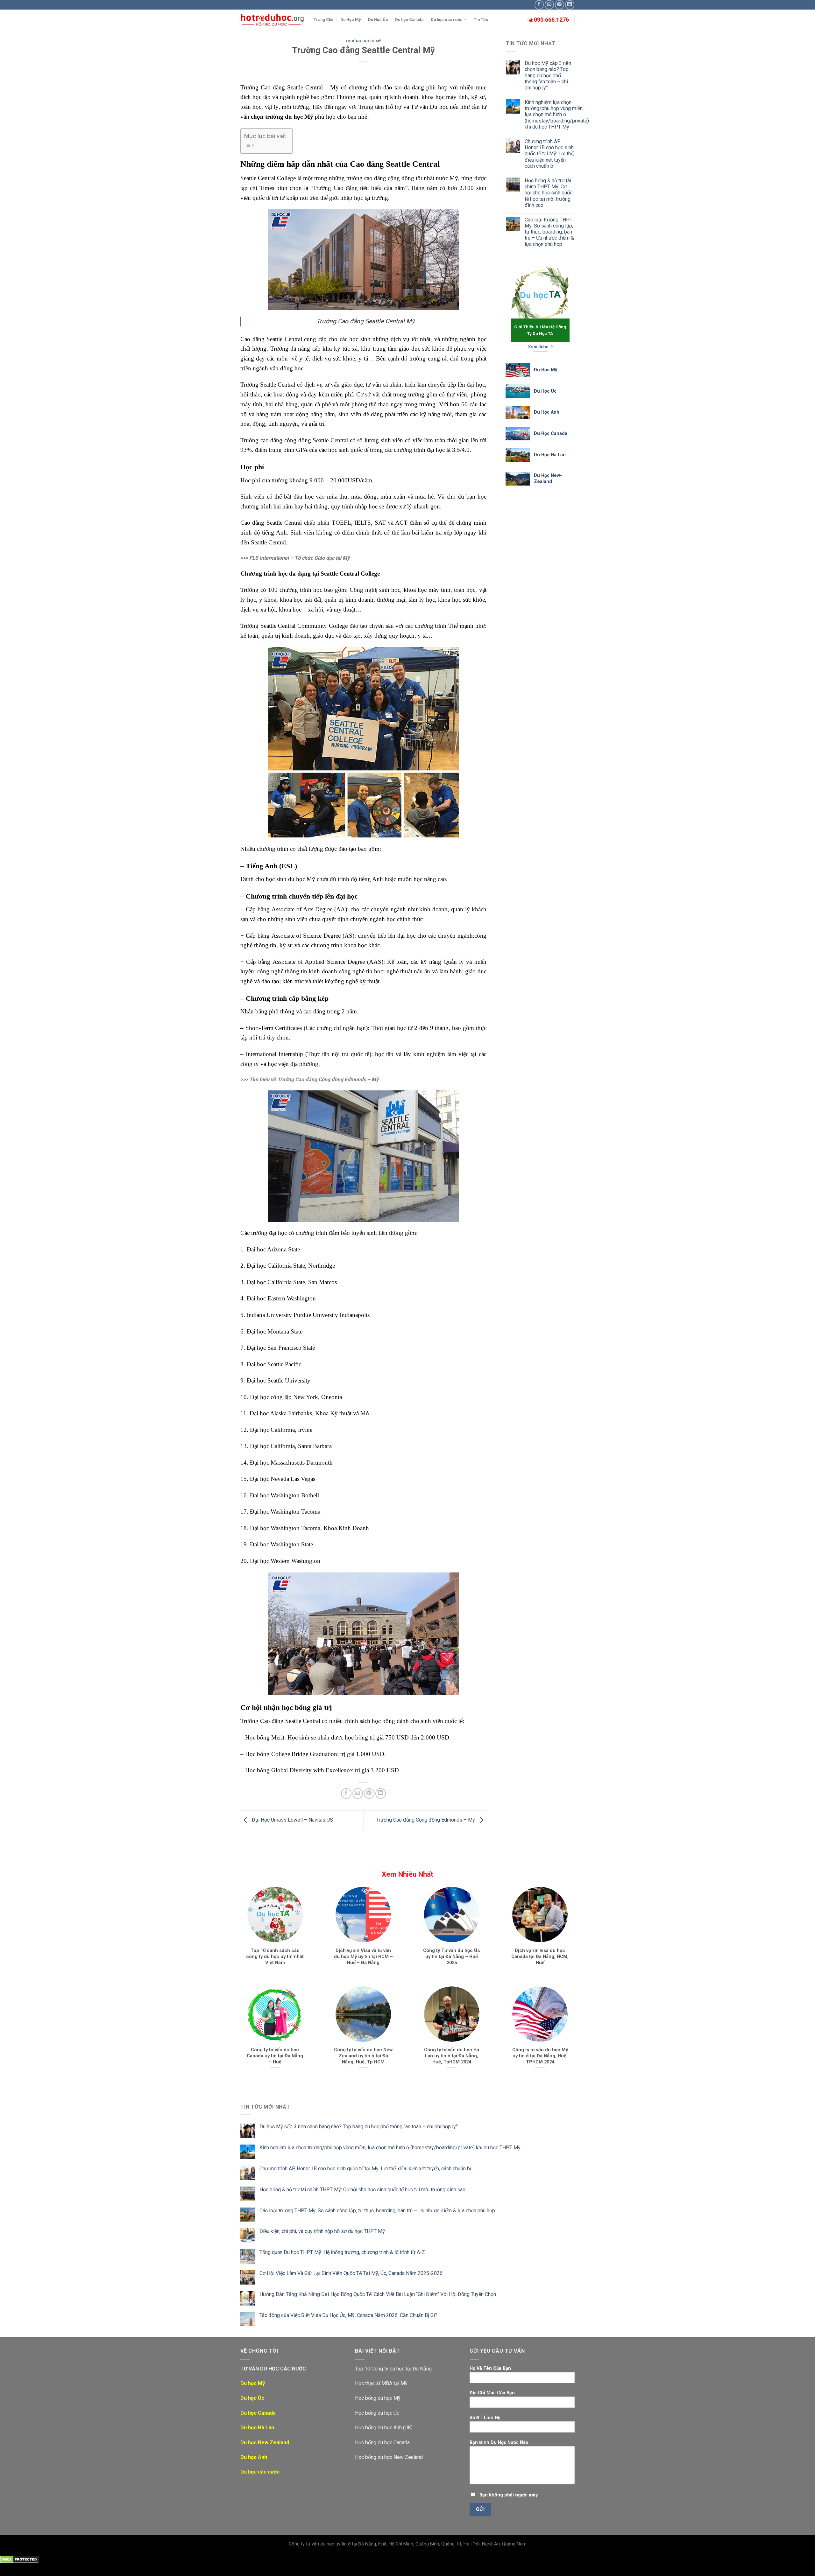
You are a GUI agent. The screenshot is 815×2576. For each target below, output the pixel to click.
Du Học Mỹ (351, 20)
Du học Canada (409, 20)
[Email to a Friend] (358, 1793)
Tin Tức (481, 20)
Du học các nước (447, 20)
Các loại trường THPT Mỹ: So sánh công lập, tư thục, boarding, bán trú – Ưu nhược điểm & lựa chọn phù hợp (549, 232)
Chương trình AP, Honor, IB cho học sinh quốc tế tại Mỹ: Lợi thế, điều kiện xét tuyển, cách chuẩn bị (549, 154)
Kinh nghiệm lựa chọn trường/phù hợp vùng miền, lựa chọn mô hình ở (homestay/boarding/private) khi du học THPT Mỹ (557, 115)
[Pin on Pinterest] (369, 1793)
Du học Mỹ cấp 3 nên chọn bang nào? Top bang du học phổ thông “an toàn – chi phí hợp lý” (548, 75)
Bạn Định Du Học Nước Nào (499, 2443)
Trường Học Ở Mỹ (363, 41)
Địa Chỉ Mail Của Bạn (492, 2393)
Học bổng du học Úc (377, 2413)
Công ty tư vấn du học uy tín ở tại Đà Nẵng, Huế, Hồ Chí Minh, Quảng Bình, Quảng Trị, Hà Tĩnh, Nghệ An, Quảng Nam (408, 2544)
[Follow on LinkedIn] (570, 5)
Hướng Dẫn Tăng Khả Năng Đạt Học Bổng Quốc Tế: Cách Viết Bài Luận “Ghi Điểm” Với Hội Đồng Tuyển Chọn (378, 2294)
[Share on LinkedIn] (381, 1793)
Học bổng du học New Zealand (389, 2457)
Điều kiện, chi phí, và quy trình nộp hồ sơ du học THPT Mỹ (322, 2231)
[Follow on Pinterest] (560, 5)
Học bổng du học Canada (382, 2443)
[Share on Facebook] (346, 1793)
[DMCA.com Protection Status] (19, 2559)
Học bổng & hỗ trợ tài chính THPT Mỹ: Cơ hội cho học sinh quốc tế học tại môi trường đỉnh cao (549, 193)
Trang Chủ (323, 20)
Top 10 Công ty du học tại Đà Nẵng (393, 2369)
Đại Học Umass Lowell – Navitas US (292, 1820)
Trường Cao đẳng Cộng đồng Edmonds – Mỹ (426, 1820)
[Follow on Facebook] (539, 5)
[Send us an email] (549, 5)
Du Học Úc (378, 20)
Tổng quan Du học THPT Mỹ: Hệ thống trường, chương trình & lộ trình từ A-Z (342, 2252)
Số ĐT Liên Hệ (485, 2418)
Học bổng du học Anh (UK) (384, 2428)
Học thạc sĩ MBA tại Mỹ (381, 2383)
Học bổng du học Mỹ (378, 2398)
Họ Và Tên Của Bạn (490, 2368)
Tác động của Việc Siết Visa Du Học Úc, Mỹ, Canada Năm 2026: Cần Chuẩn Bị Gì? (348, 2315)
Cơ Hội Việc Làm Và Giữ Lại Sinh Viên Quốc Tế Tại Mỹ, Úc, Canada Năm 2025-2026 (351, 2273)
